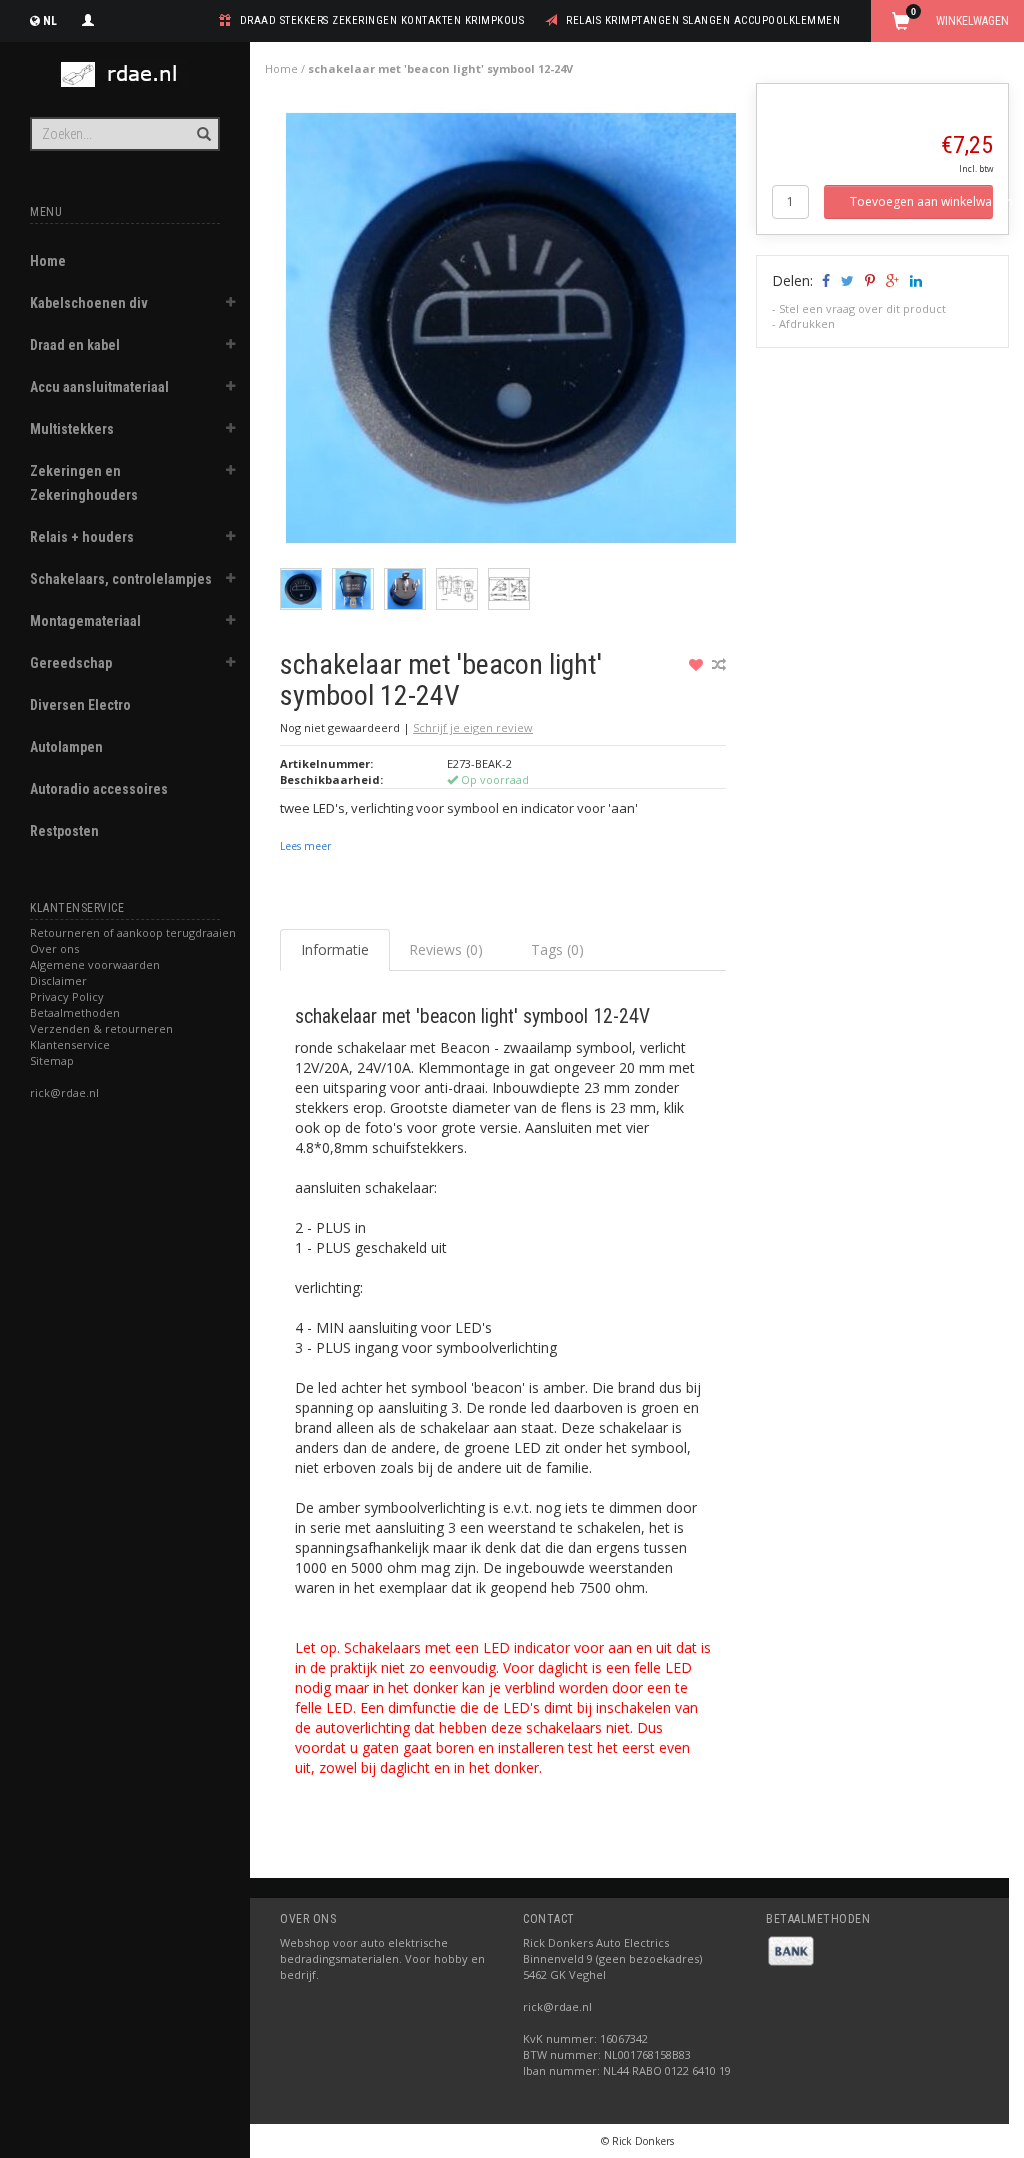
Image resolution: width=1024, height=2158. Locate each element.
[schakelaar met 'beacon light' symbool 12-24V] (511, 333)
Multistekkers (72, 429)
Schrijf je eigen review (473, 727)
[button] (231, 305)
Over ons (54, 948)
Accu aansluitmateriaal (99, 387)
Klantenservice (70, 1044)
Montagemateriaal (85, 621)
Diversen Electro (80, 705)
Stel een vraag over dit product (862, 308)
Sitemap (52, 1060)
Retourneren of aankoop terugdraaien (133, 932)
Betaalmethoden (75, 1012)
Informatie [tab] (335, 949)
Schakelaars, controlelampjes (121, 579)
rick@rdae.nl (64, 1092)
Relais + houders (82, 537)
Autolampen (66, 747)
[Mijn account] (88, 18)
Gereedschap (71, 663)
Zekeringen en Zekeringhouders (84, 483)
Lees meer (305, 846)
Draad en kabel (75, 345)
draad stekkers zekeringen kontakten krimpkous (382, 20)
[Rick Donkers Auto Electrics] (125, 74)
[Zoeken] (202, 123)
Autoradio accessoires (99, 789)
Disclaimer (58, 980)
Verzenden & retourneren (101, 1028)
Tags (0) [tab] (557, 949)
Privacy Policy (67, 996)
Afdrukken (807, 323)
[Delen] (824, 280)
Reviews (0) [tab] (446, 949)
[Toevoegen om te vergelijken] (719, 664)
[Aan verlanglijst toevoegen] (698, 664)
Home (48, 261)
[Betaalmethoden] (791, 1949)
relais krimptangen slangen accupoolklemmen (703, 20)
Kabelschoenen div (89, 303)
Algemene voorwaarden (95, 964)
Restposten (64, 831)
